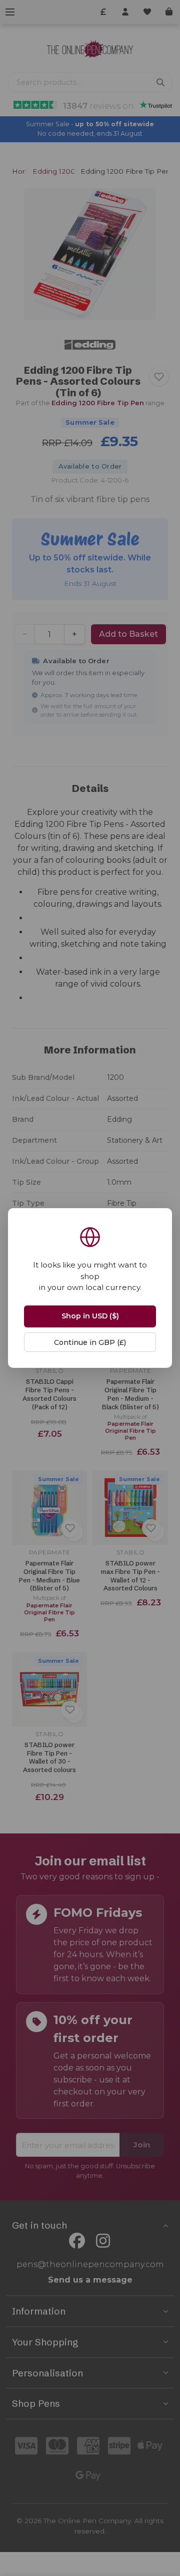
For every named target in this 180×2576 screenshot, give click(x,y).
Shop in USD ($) (90, 1316)
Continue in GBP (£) (90, 1342)
